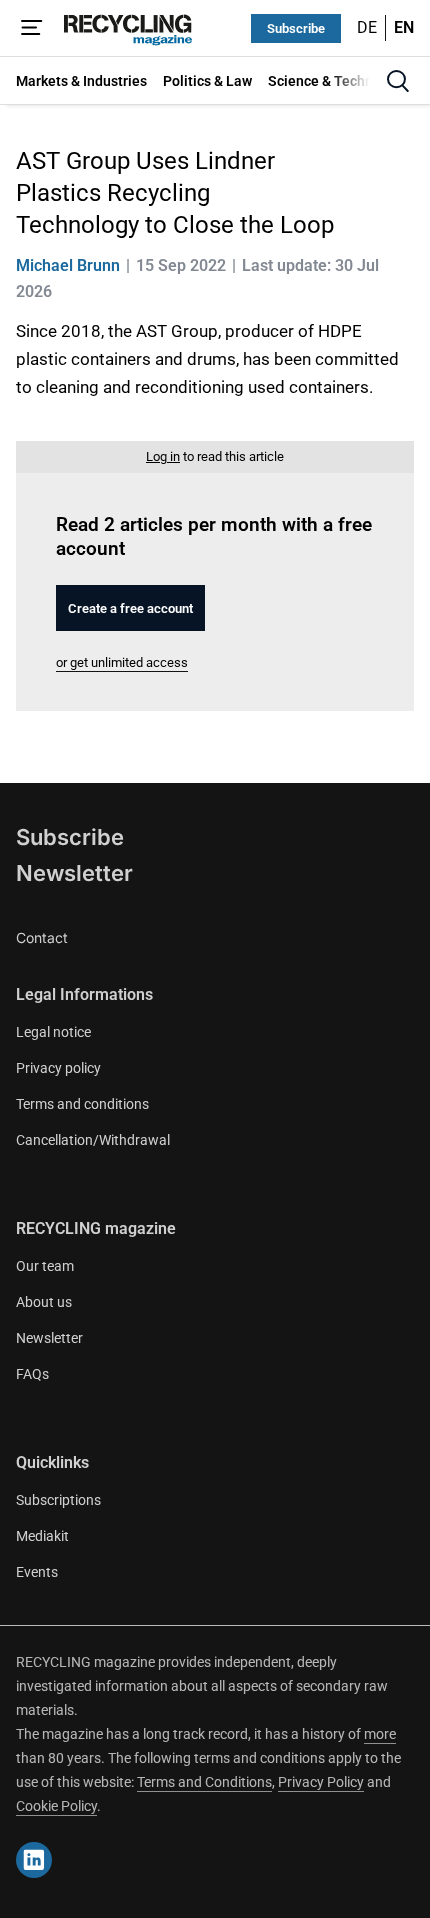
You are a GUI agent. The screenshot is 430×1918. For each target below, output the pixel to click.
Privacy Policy (321, 1782)
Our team (45, 1266)
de (367, 27)
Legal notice (53, 1032)
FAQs (32, 1374)
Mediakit (42, 1536)
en (404, 27)
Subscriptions (58, 1500)
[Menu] (32, 28)
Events (37, 1572)
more (380, 1734)
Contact (42, 937)
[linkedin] (34, 1860)
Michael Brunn (68, 265)
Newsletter (74, 873)
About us (44, 1302)
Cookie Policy (56, 1806)
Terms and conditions (82, 1104)
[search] (398, 81)
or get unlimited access (122, 662)
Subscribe (296, 28)
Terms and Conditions (204, 1782)
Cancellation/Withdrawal (93, 1140)
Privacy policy (58, 1068)
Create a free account (130, 608)
